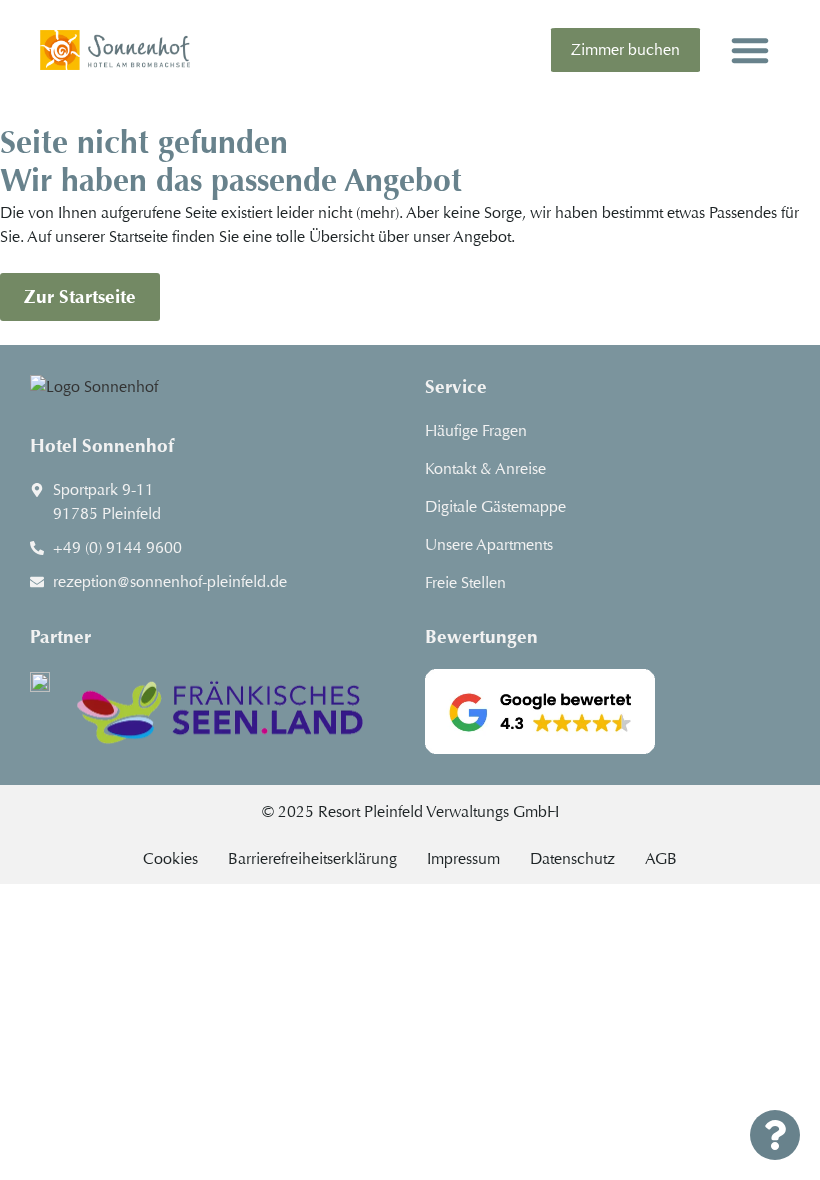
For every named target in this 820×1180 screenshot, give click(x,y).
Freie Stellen (465, 582)
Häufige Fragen (476, 430)
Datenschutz (572, 858)
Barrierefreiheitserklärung (312, 858)
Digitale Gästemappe (495, 506)
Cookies (170, 858)
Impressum (463, 858)
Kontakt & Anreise (485, 468)
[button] (750, 50)
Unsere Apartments (489, 544)
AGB (661, 858)
